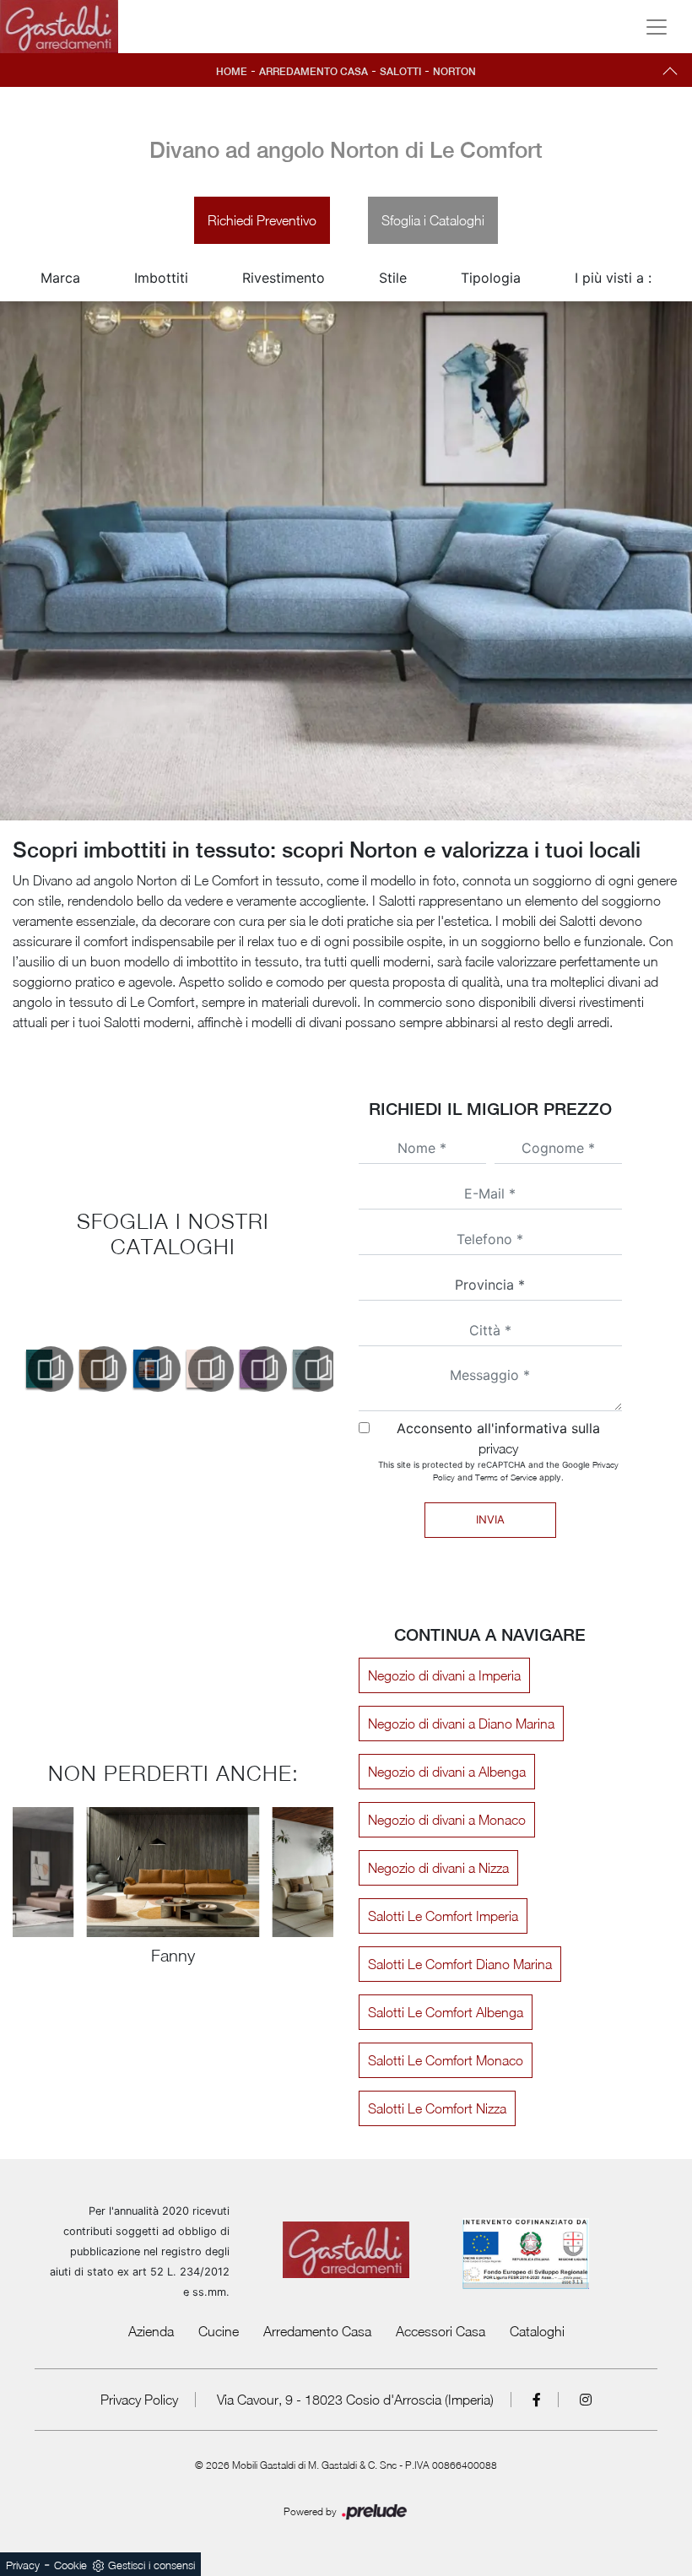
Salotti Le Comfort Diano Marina (460, 1964)
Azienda (151, 2331)
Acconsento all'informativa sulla (498, 1438)
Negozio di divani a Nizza (438, 1868)
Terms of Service (506, 1477)
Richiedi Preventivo (262, 220)
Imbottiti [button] (161, 278)
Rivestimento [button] (284, 278)
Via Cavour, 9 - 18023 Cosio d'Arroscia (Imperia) (355, 2400)
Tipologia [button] (491, 278)
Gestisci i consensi (151, 2565)
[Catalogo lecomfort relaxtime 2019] (200, 1369)
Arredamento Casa (314, 72)
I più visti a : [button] (613, 278)
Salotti (400, 72)
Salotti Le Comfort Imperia (443, 1916)
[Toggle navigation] (657, 27)
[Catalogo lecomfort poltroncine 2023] (92, 1369)
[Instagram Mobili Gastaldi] (586, 2400)
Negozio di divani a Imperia (444, 1675)
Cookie (70, 2565)
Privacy (23, 2565)
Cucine (219, 2331)
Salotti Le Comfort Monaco (446, 2060)
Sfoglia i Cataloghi (433, 220)
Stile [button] (393, 278)
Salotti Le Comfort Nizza (437, 2108)
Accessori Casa (441, 2331)
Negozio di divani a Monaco (447, 1820)
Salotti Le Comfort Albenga (446, 2012)
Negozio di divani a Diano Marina (461, 1724)
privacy (498, 1448)
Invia (490, 1519)
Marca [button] (60, 278)
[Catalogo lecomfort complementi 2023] (39, 1369)
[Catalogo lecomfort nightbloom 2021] (146, 1369)
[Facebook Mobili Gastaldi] (537, 2400)
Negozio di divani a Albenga (447, 1772)
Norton (454, 72)
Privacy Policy (139, 2400)
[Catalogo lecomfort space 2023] (253, 1369)
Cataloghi (537, 2331)
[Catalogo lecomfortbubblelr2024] (307, 1369)
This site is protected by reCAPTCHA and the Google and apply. (498, 1471)
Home (232, 72)
